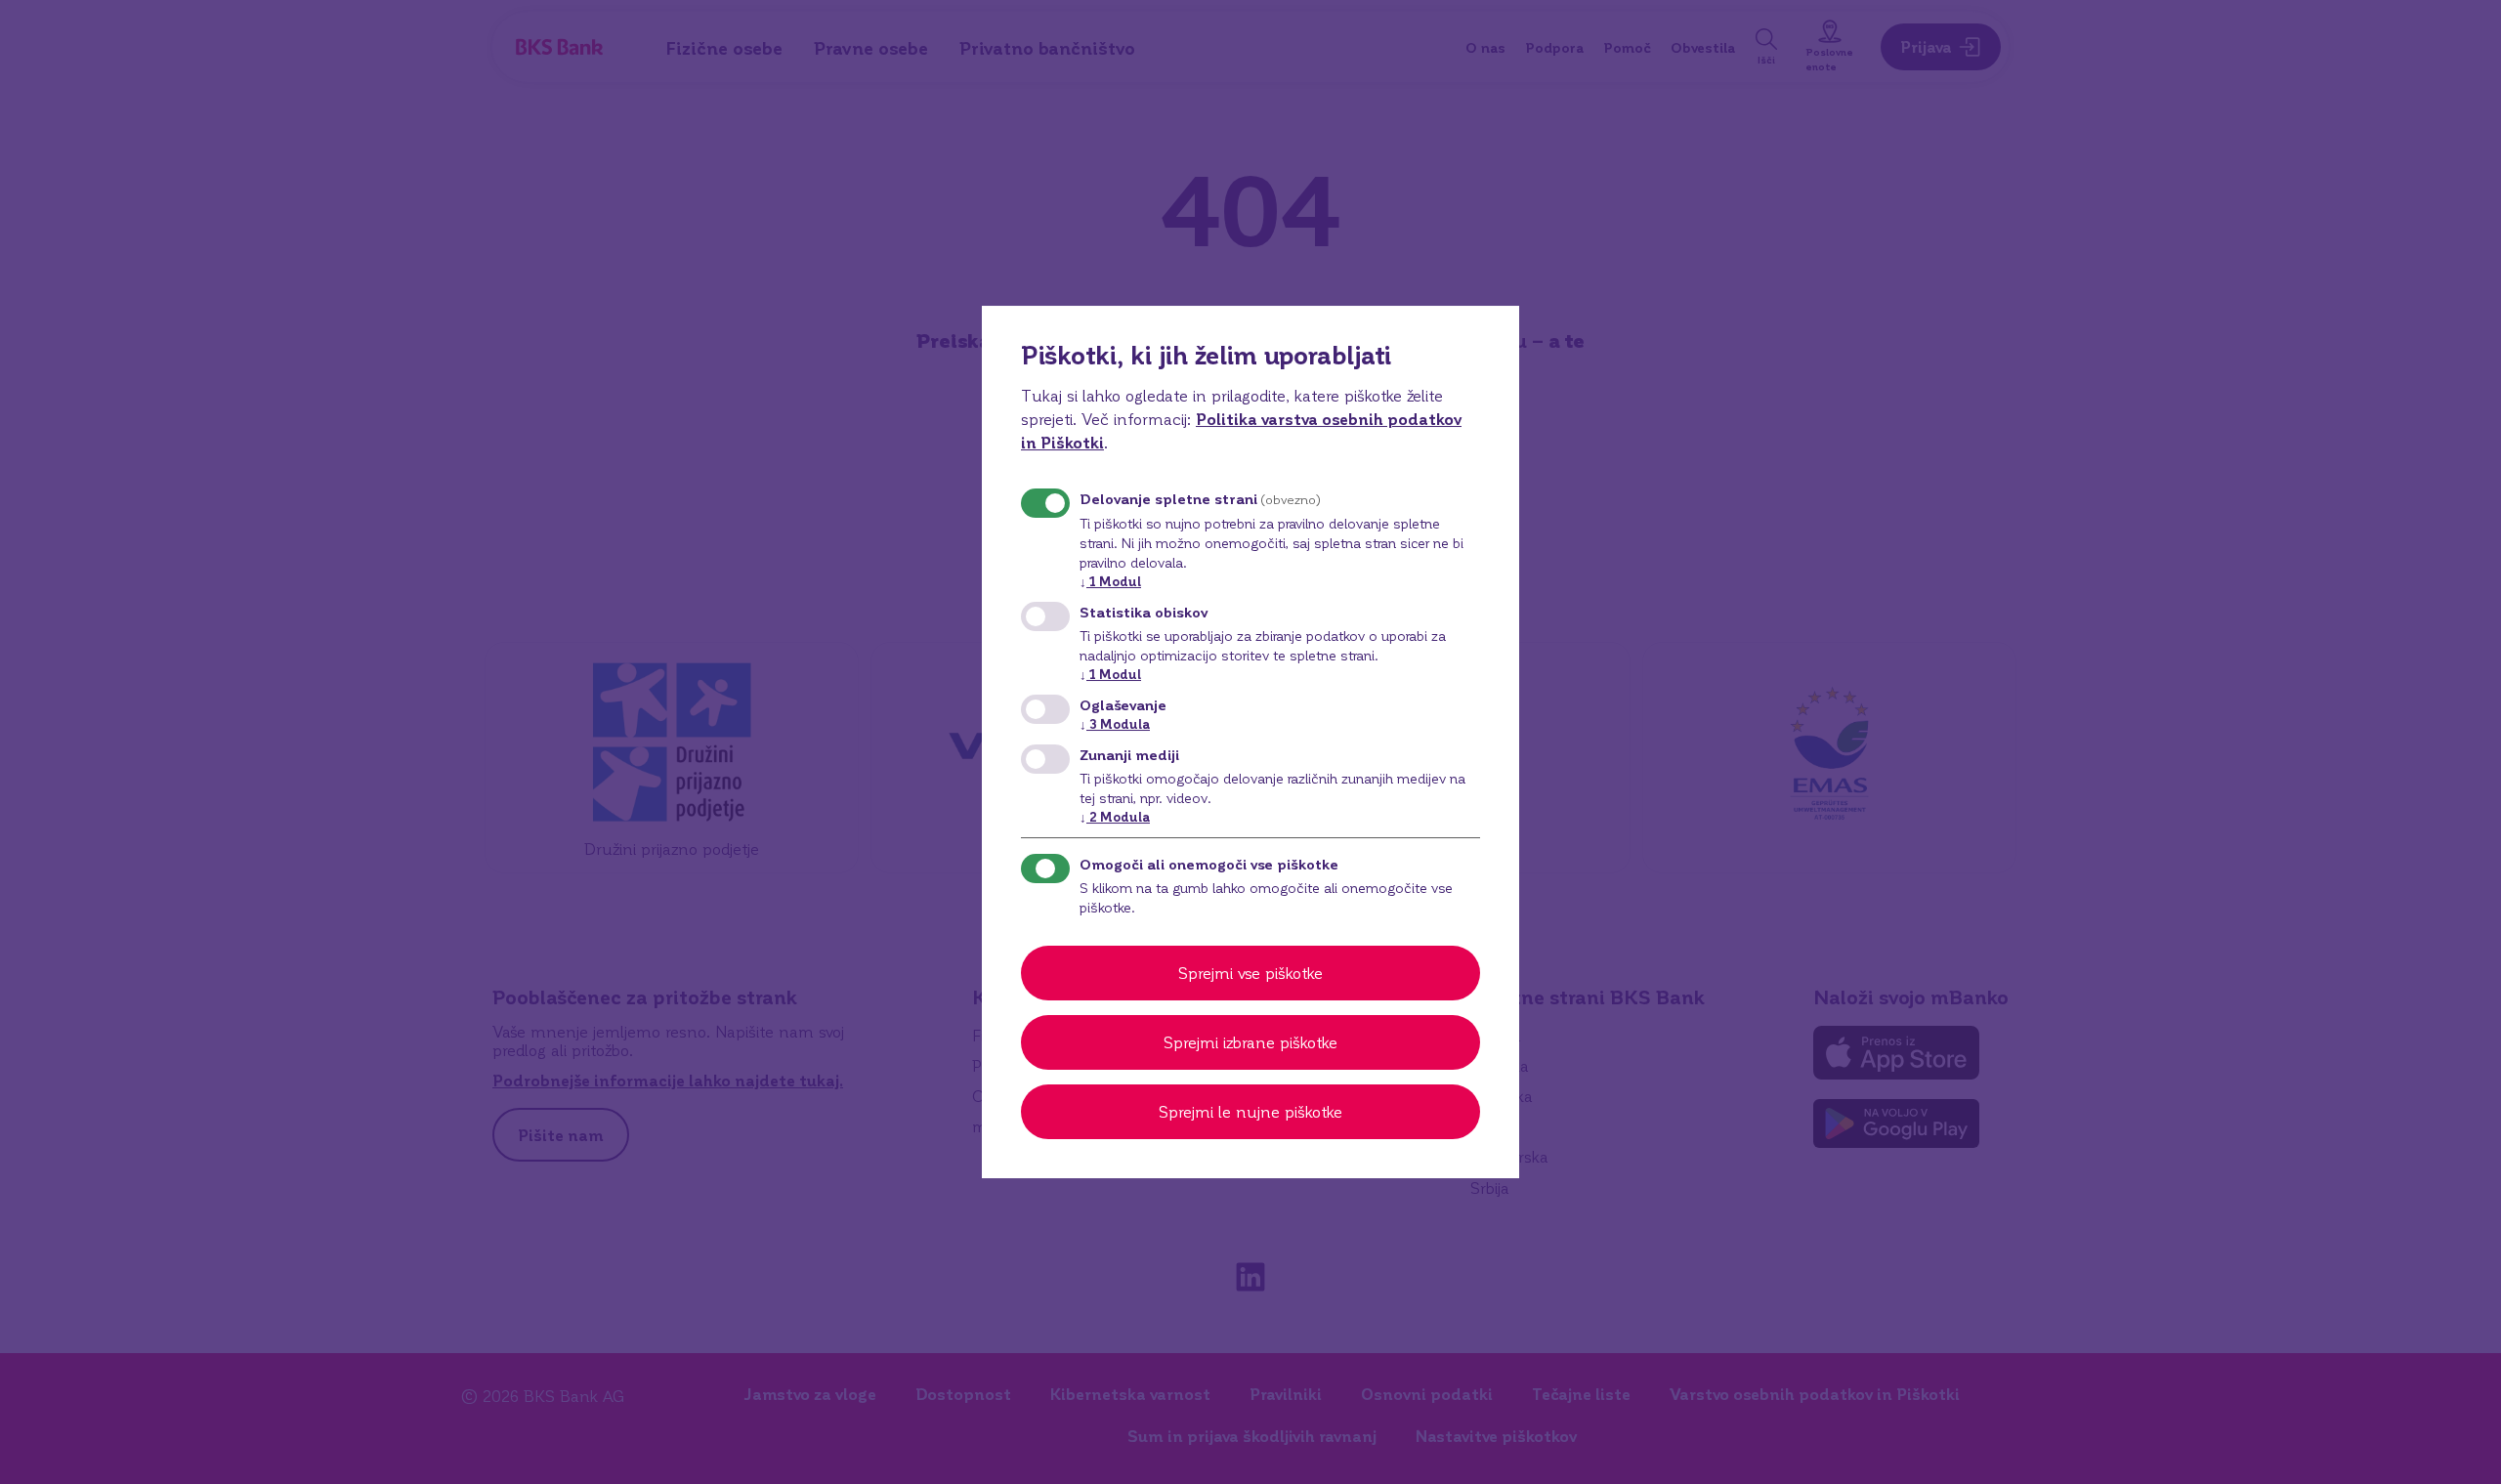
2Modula (1115, 816)
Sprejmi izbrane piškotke (1250, 1042)
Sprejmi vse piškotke (1250, 973)
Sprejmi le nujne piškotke (1250, 1111)
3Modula (1115, 723)
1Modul (1110, 581)
